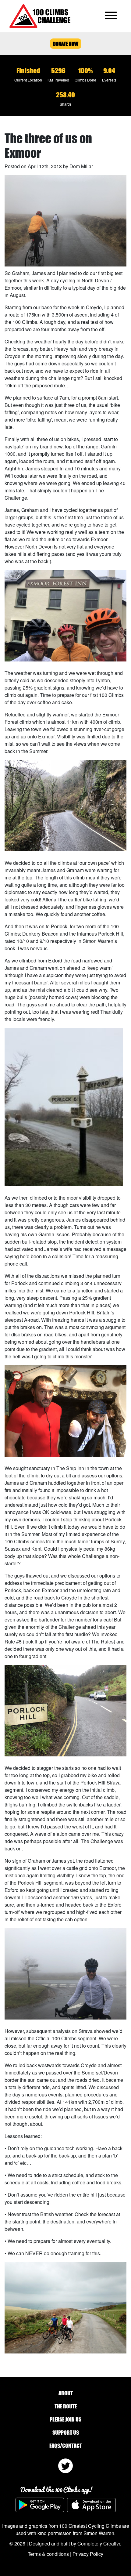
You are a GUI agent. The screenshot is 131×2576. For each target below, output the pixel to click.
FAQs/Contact (66, 2446)
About (66, 2393)
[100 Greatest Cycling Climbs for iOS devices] (91, 2505)
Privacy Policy (88, 2554)
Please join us (65, 2419)
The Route (66, 2406)
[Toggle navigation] (111, 16)
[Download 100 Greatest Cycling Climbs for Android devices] (40, 2505)
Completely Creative (99, 2543)
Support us (66, 2433)
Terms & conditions (48, 2554)
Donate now (66, 44)
